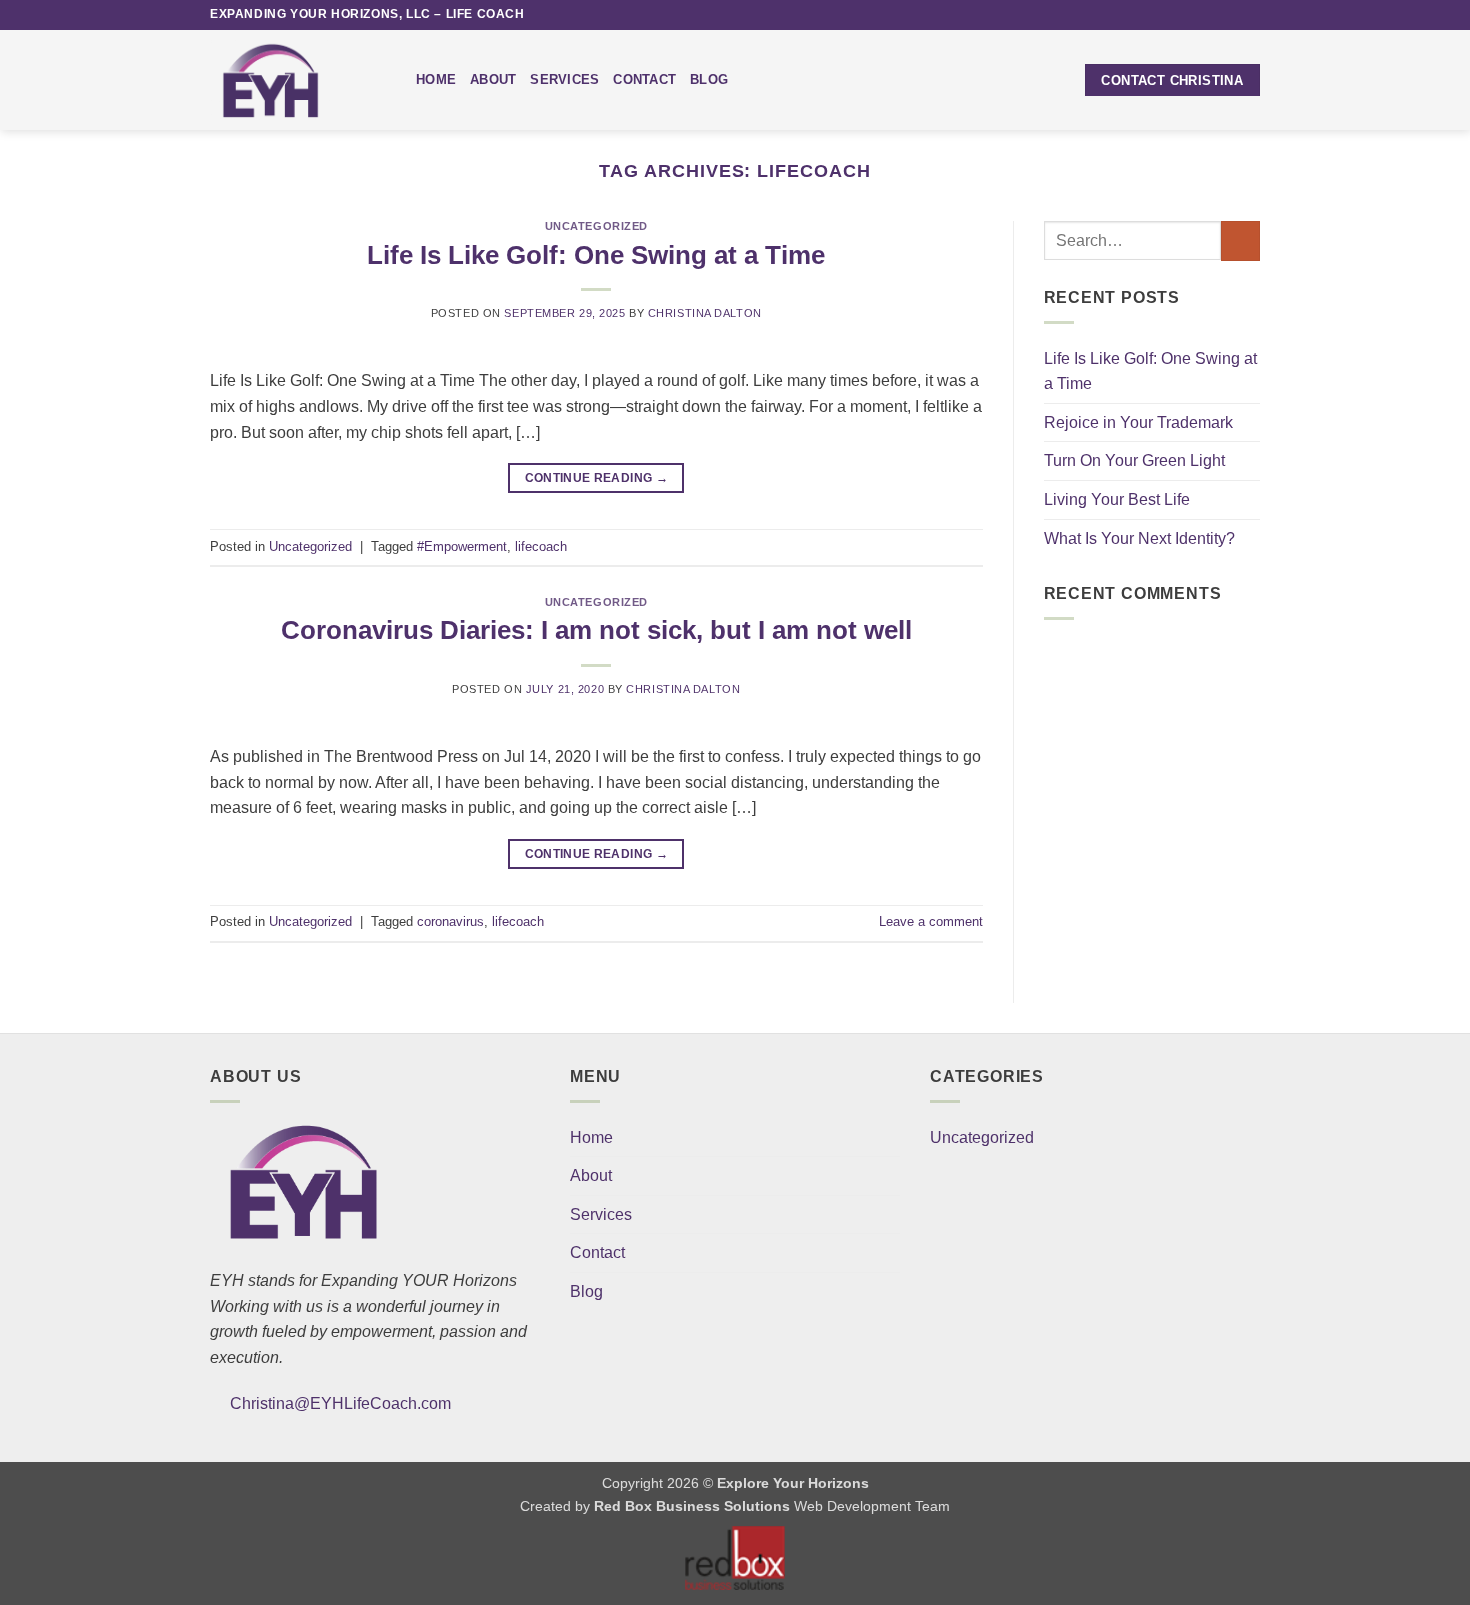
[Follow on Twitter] (1212, 15)
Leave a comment (931, 921)
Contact (644, 79)
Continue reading (597, 478)
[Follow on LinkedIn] (1250, 15)
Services (564, 79)
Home (436, 79)
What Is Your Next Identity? (1139, 538)
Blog (709, 79)
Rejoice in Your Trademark (1138, 422)
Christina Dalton (705, 313)
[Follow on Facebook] (1174, 15)
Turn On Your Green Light (1134, 460)
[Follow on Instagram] (1193, 15)
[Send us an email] (1231, 15)
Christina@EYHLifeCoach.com (340, 1403)
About (493, 79)
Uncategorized (596, 226)
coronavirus (450, 921)
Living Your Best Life (1117, 499)
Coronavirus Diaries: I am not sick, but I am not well (596, 630)
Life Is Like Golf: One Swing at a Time (596, 255)
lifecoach (541, 546)
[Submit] (1240, 240)
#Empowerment (462, 546)
